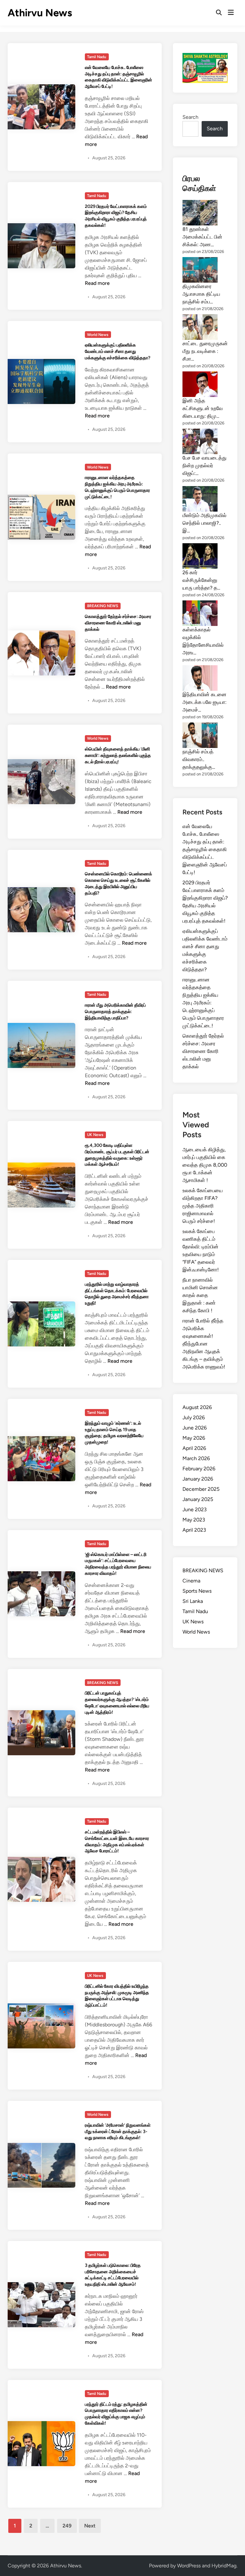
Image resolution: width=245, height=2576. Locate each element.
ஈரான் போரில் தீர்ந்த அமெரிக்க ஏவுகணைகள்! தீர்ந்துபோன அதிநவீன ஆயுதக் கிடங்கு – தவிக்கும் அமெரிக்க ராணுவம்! (204, 1344)
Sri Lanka (193, 1601)
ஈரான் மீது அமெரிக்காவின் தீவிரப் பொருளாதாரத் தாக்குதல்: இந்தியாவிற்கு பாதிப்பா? (115, 1011)
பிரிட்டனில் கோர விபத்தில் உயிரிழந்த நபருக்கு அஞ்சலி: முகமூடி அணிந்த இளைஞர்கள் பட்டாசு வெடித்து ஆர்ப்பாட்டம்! (117, 1996)
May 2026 (194, 1438)
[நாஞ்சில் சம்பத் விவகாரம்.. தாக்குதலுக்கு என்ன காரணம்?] (200, 735)
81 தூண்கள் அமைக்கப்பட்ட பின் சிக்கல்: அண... (202, 237)
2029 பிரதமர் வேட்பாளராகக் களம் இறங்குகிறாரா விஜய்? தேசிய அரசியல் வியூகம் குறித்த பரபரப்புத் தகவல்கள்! (116, 216)
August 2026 (197, 1407)
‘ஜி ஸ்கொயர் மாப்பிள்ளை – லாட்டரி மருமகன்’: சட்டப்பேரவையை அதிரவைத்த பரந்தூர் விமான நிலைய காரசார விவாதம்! (118, 1564)
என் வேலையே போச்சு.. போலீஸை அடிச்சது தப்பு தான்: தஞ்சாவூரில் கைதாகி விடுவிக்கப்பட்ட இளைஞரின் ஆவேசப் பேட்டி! (119, 77)
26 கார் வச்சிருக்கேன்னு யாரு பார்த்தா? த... (201, 580)
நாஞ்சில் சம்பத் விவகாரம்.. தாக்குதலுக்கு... (199, 759)
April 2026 (194, 1448)
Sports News (197, 1591)
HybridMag (224, 2566)
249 (67, 2526)
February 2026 (199, 1469)
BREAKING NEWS (103, 606)
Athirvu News (40, 13)
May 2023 (194, 1520)
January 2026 (198, 1479)
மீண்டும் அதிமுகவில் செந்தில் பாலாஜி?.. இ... (204, 523)
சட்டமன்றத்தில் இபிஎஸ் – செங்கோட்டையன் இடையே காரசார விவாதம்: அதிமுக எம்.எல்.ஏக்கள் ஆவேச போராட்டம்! (117, 1841)
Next (90, 2526)
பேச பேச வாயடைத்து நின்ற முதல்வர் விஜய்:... (204, 465)
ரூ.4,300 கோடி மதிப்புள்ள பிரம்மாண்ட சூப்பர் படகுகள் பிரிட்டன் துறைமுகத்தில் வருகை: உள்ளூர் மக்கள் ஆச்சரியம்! (117, 1155)
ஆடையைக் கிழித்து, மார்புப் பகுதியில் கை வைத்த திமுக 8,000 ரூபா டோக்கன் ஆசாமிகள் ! (205, 1165)
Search (190, 117)
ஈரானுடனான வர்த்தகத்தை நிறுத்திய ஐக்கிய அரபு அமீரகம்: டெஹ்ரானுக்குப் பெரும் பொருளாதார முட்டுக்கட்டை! (117, 487)
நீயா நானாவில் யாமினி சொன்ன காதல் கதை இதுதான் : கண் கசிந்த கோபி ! (200, 1295)
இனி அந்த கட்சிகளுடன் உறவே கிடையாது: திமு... (203, 408)
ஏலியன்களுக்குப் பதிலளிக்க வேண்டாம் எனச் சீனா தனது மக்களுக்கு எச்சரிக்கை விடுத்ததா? (118, 351)
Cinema (191, 1581)
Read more (97, 283)
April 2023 (194, 1530)
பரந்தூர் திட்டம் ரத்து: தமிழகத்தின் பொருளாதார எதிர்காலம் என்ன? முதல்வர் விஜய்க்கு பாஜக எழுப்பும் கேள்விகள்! (116, 2414)
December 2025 (201, 1489)
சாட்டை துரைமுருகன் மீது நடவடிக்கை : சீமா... (205, 351)
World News (98, 335)
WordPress (189, 2566)
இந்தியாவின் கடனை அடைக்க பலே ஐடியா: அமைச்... (204, 702)
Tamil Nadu (97, 57)
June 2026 (195, 1428)
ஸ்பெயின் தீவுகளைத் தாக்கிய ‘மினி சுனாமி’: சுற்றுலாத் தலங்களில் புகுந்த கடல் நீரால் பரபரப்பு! (118, 755)
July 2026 (194, 1418)
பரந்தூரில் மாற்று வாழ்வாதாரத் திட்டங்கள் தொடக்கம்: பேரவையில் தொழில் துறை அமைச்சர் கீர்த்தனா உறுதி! (117, 1294)
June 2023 (195, 1509)
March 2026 (196, 1458)
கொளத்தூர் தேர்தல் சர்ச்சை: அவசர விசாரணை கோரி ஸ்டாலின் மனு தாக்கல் (118, 623)
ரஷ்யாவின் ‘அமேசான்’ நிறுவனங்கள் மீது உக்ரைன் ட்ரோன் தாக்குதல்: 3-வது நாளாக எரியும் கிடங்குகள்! (118, 2131)
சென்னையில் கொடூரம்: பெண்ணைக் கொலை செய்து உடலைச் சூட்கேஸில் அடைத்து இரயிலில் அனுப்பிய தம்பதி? (119, 883)
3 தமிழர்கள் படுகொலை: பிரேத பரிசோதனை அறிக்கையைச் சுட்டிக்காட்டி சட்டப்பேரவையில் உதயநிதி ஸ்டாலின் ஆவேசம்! (113, 2275)
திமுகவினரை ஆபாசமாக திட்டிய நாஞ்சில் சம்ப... (201, 294)
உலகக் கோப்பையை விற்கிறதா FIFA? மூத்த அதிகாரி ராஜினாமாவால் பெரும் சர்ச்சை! (203, 1206)
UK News (95, 1135)
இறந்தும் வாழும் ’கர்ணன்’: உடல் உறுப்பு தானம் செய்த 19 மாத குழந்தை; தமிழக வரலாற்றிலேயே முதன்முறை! (114, 1433)
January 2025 (198, 1499)
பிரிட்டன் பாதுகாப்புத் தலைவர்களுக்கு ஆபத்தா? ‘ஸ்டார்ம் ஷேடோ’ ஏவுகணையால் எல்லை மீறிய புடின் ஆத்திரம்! (117, 1702)
